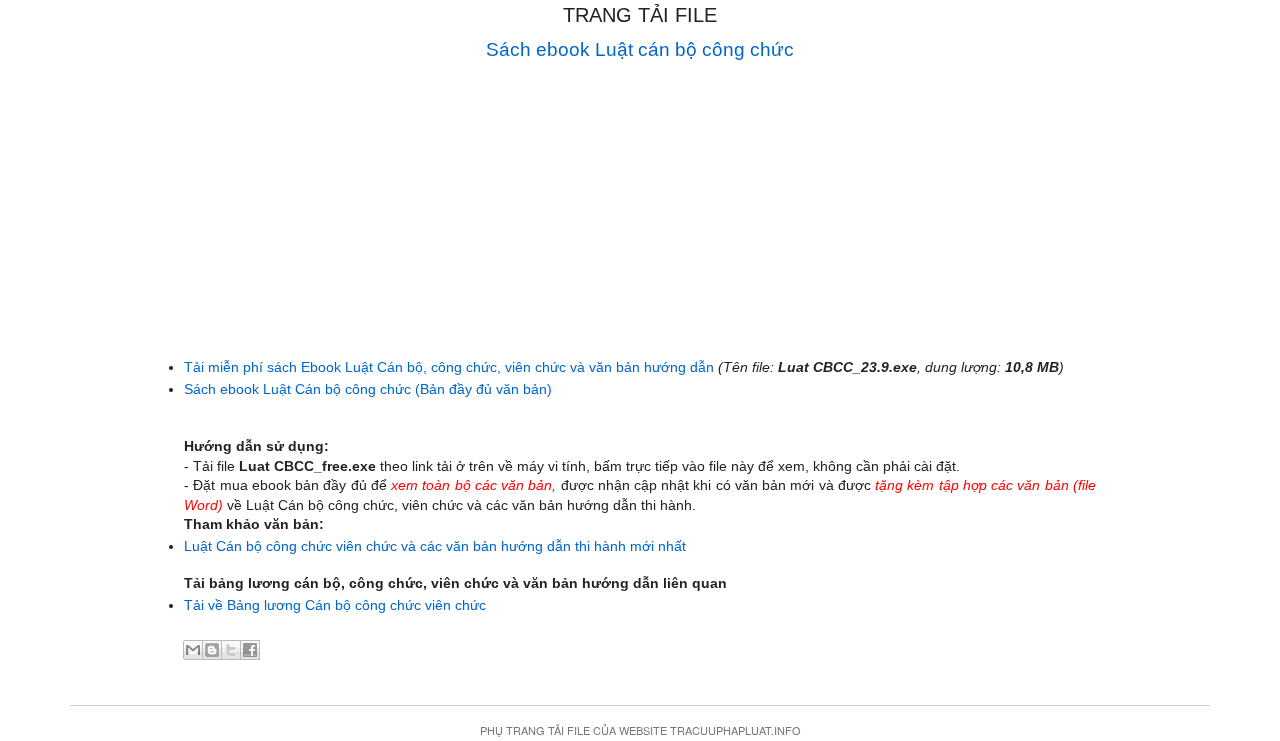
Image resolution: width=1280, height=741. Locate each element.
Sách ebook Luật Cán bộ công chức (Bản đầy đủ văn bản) (368, 389)
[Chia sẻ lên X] (231, 650)
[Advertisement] (640, 206)
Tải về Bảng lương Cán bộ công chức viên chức (335, 605)
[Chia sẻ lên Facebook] (250, 650)
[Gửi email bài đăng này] (193, 650)
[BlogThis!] (212, 650)
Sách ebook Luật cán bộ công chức (640, 49)
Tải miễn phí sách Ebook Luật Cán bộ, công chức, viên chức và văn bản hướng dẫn (449, 367)
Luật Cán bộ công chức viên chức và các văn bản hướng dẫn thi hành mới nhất (435, 546)
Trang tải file (640, 15)
